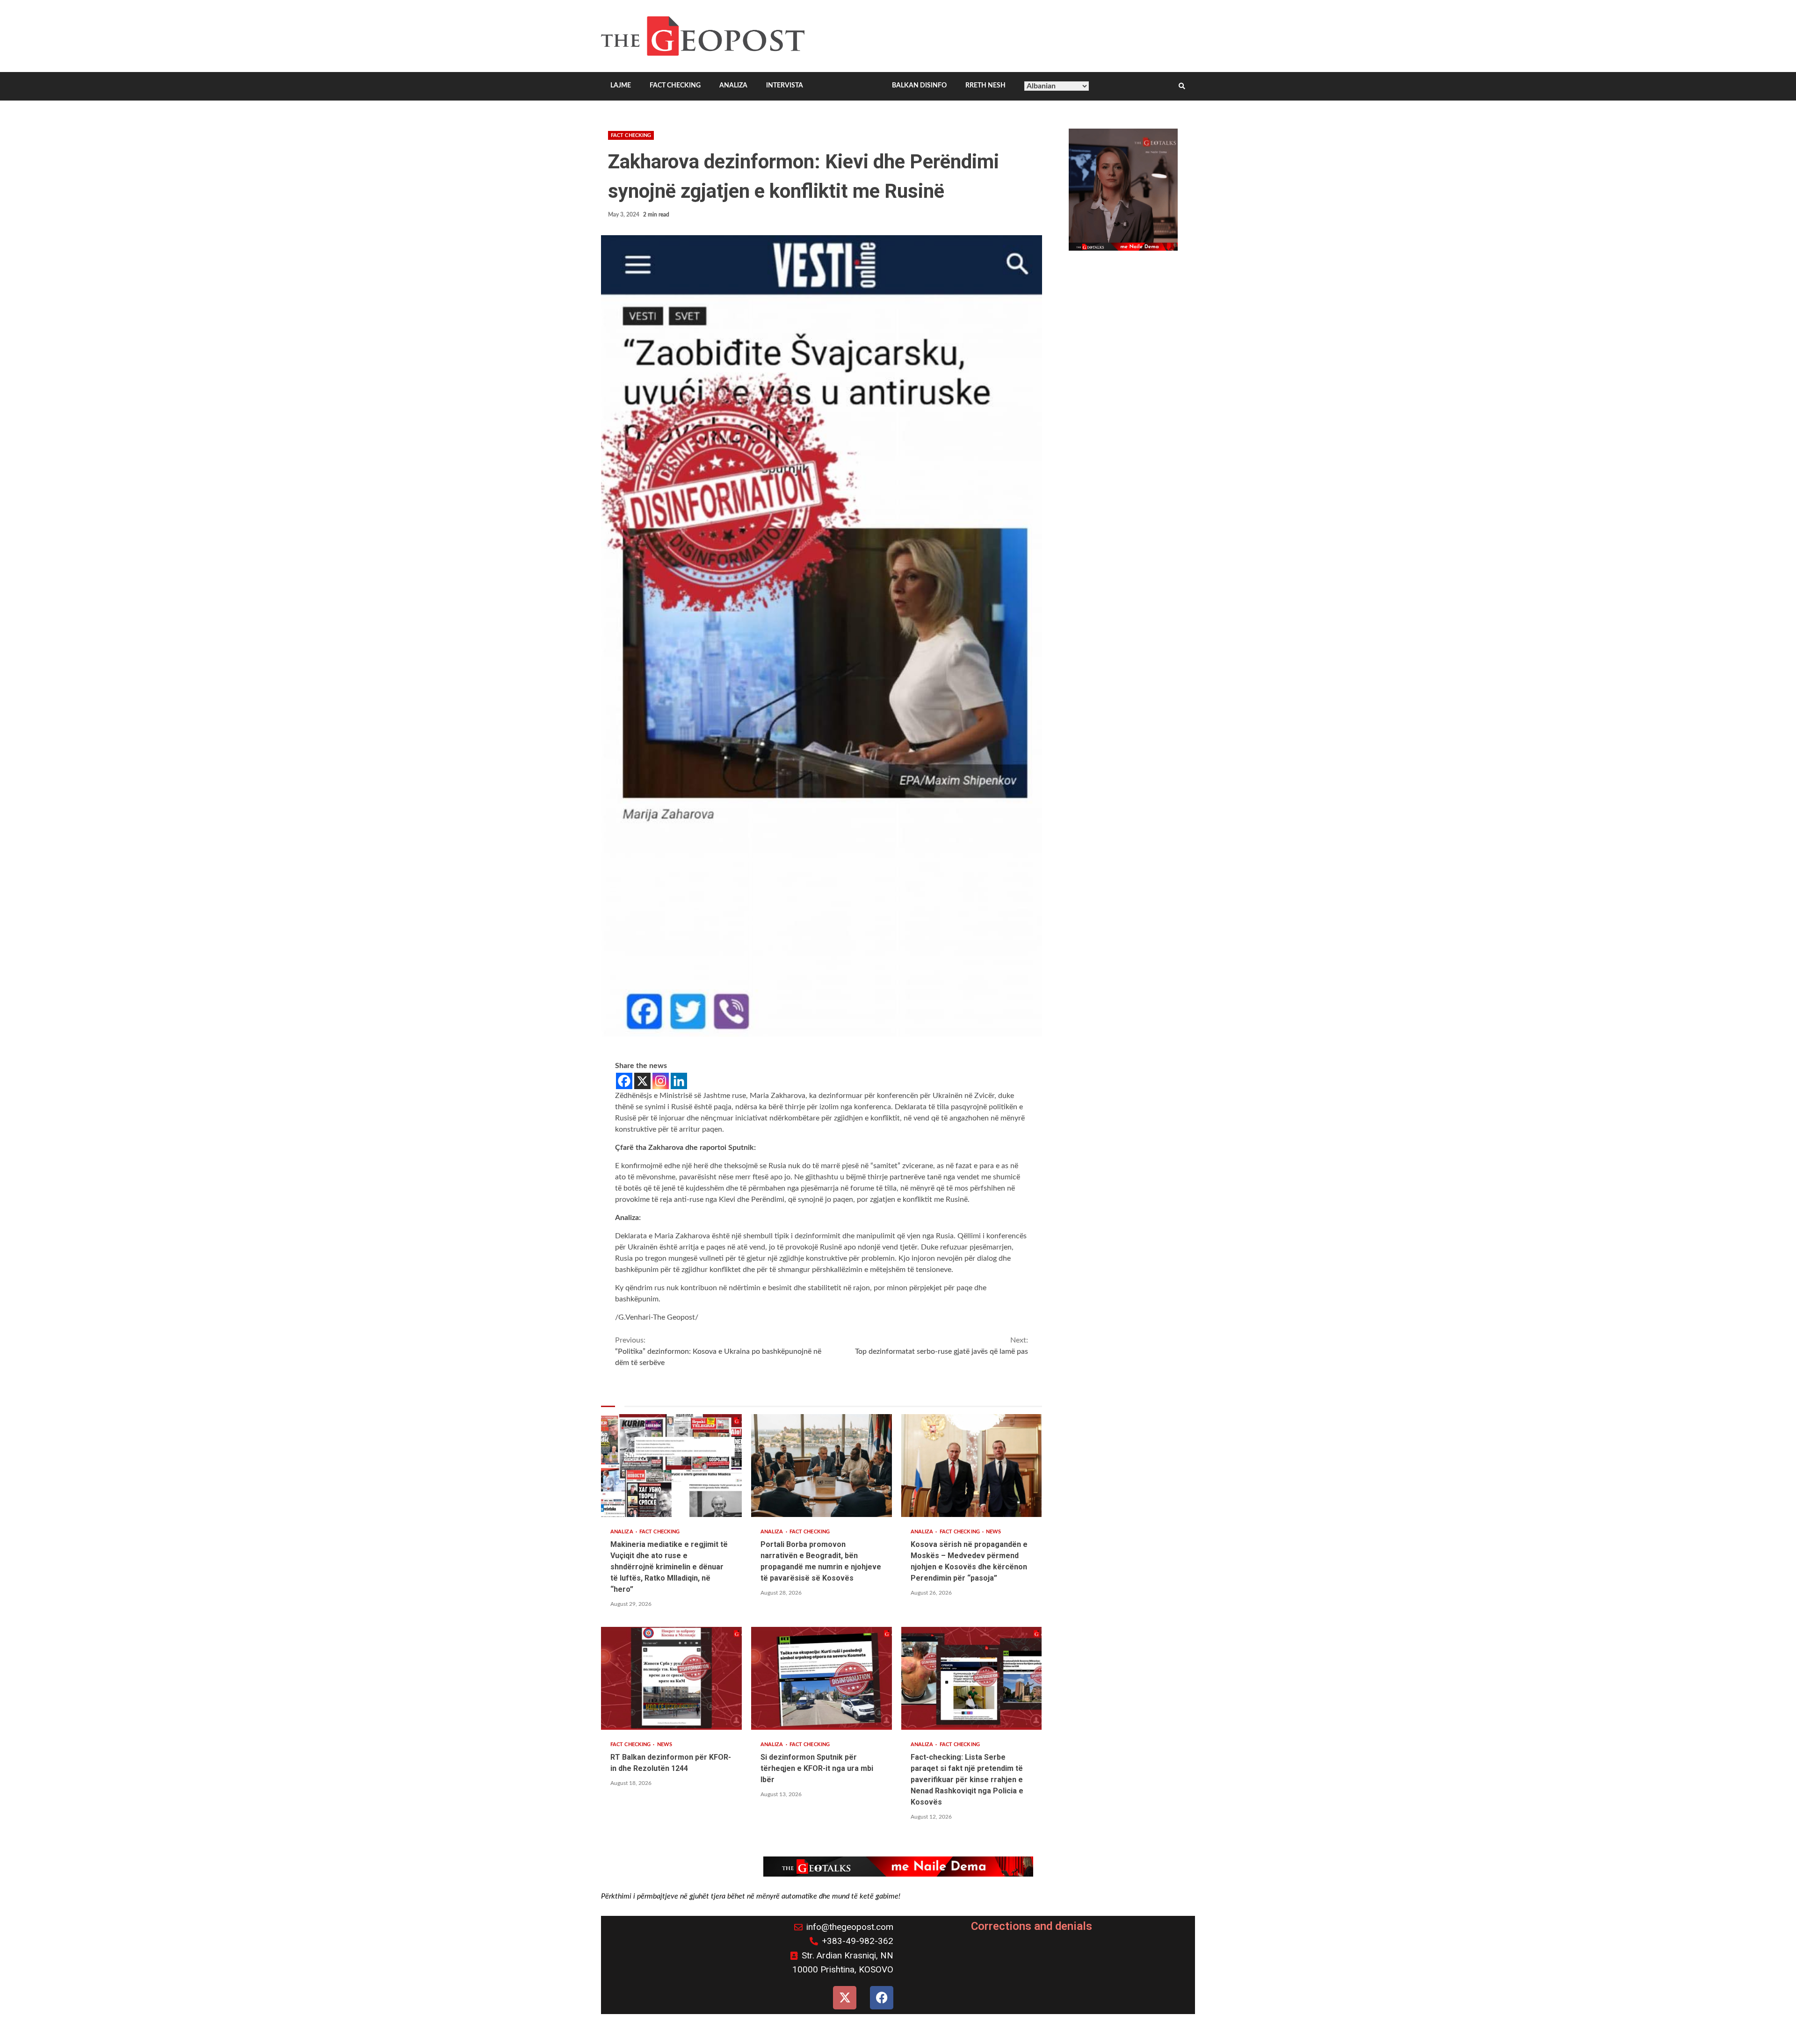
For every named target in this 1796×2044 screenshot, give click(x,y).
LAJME (621, 86)
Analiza (623, 1532)
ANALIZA (733, 86)
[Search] (1182, 87)
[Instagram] (661, 1081)
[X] (642, 1081)
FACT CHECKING (675, 86)
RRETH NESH (985, 86)
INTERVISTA (785, 86)
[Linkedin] (679, 1081)
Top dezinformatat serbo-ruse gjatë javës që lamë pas (941, 1346)
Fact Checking (631, 135)
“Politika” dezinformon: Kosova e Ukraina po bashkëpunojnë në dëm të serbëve (718, 1351)
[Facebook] (624, 1081)
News (993, 1532)
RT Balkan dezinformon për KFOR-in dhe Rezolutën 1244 (671, 1678)
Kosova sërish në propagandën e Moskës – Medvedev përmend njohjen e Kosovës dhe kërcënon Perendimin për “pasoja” (972, 1466)
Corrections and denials (1032, 1926)
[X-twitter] (845, 1998)
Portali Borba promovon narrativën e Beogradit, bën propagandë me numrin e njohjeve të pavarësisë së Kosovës (822, 1466)
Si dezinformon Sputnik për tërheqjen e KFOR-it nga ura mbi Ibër (822, 1678)
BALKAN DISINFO (919, 86)
